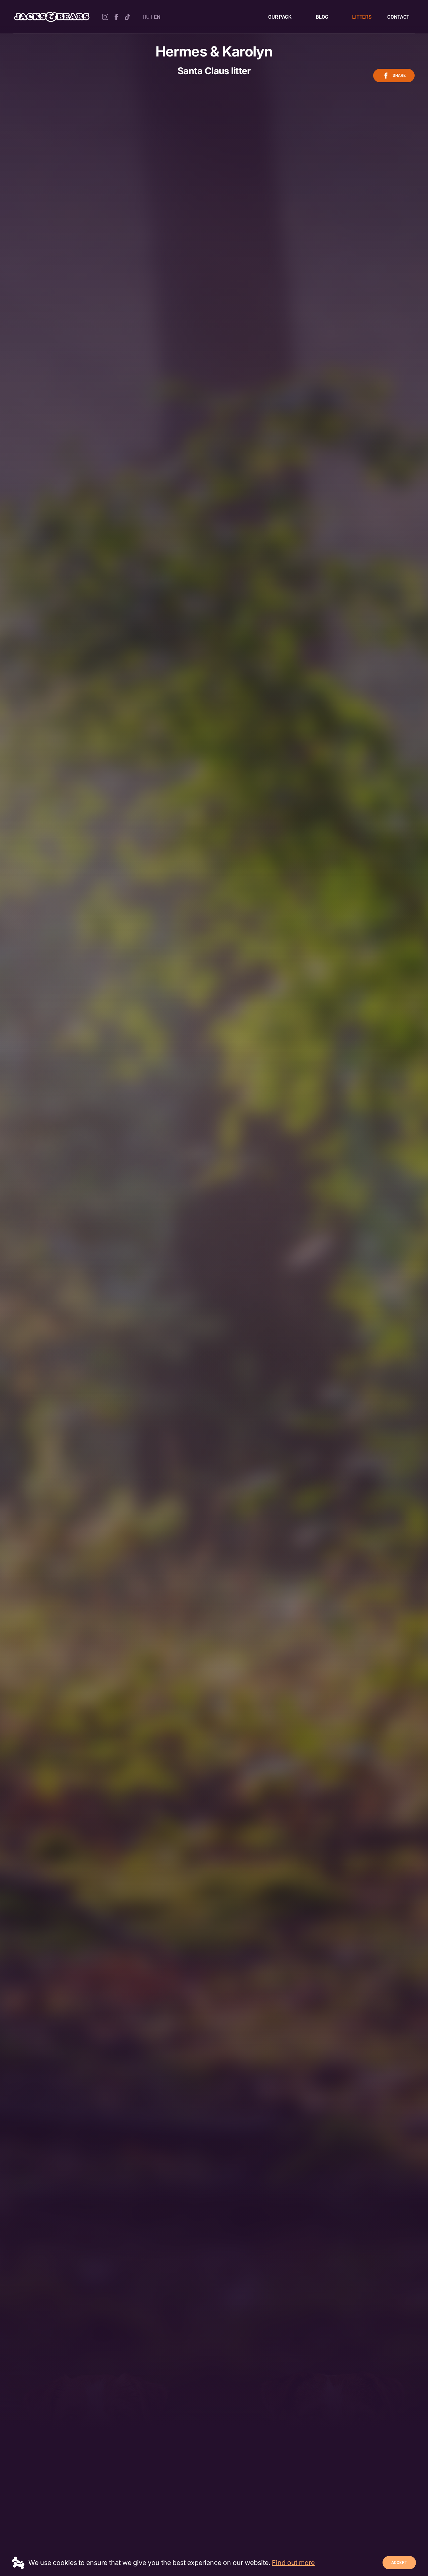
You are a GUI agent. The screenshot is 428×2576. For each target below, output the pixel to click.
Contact (398, 17)
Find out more (293, 2563)
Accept (399, 2562)
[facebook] (116, 16)
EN (157, 17)
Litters (362, 17)
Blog (322, 17)
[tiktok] (127, 16)
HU (146, 17)
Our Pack (280, 17)
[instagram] (105, 16)
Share (399, 75)
